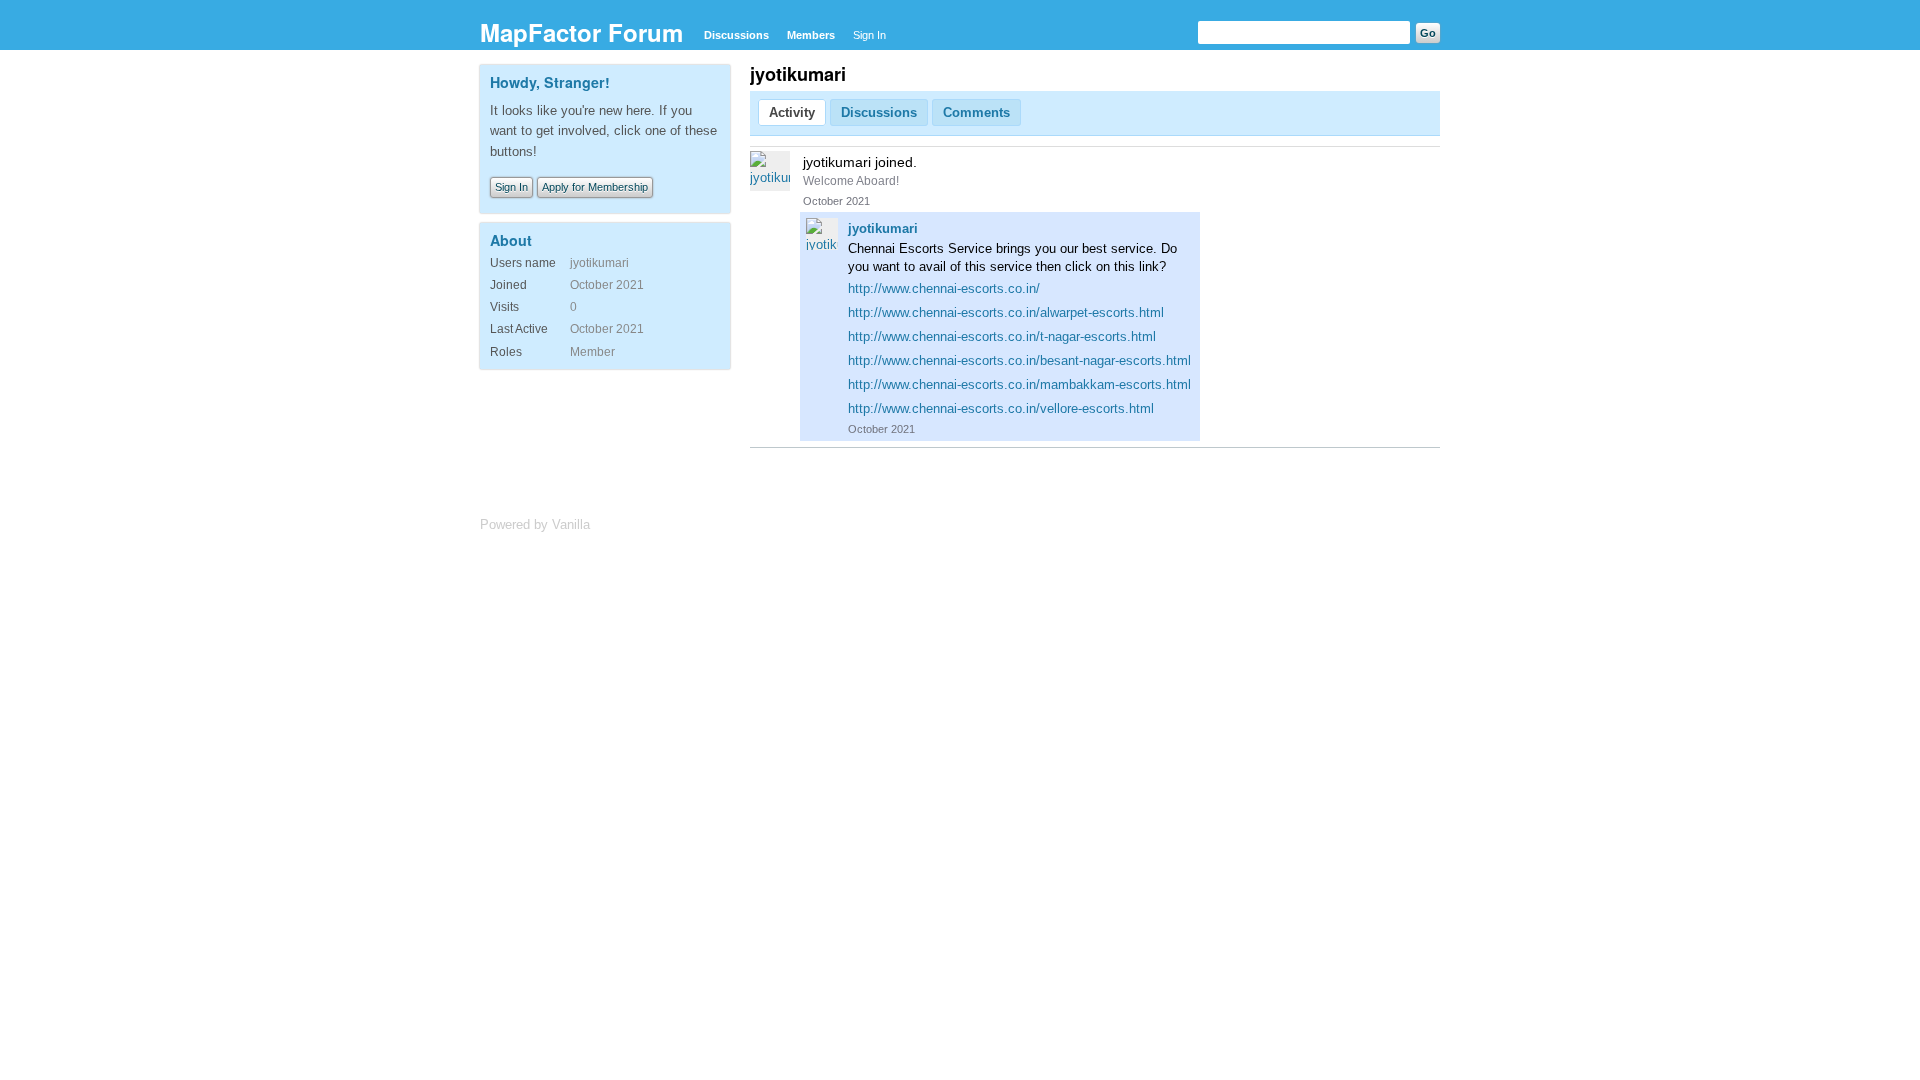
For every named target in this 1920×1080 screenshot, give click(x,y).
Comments (976, 112)
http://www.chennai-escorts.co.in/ (944, 288)
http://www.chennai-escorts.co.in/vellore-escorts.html (1001, 408)
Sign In (869, 35)
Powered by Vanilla (535, 524)
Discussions (736, 35)
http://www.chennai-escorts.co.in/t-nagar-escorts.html (1002, 336)
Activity (792, 112)
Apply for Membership (595, 187)
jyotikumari (883, 228)
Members (811, 35)
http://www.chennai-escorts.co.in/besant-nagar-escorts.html (1019, 360)
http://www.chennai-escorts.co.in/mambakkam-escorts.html (1019, 384)
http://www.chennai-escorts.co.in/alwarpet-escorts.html (1006, 312)
